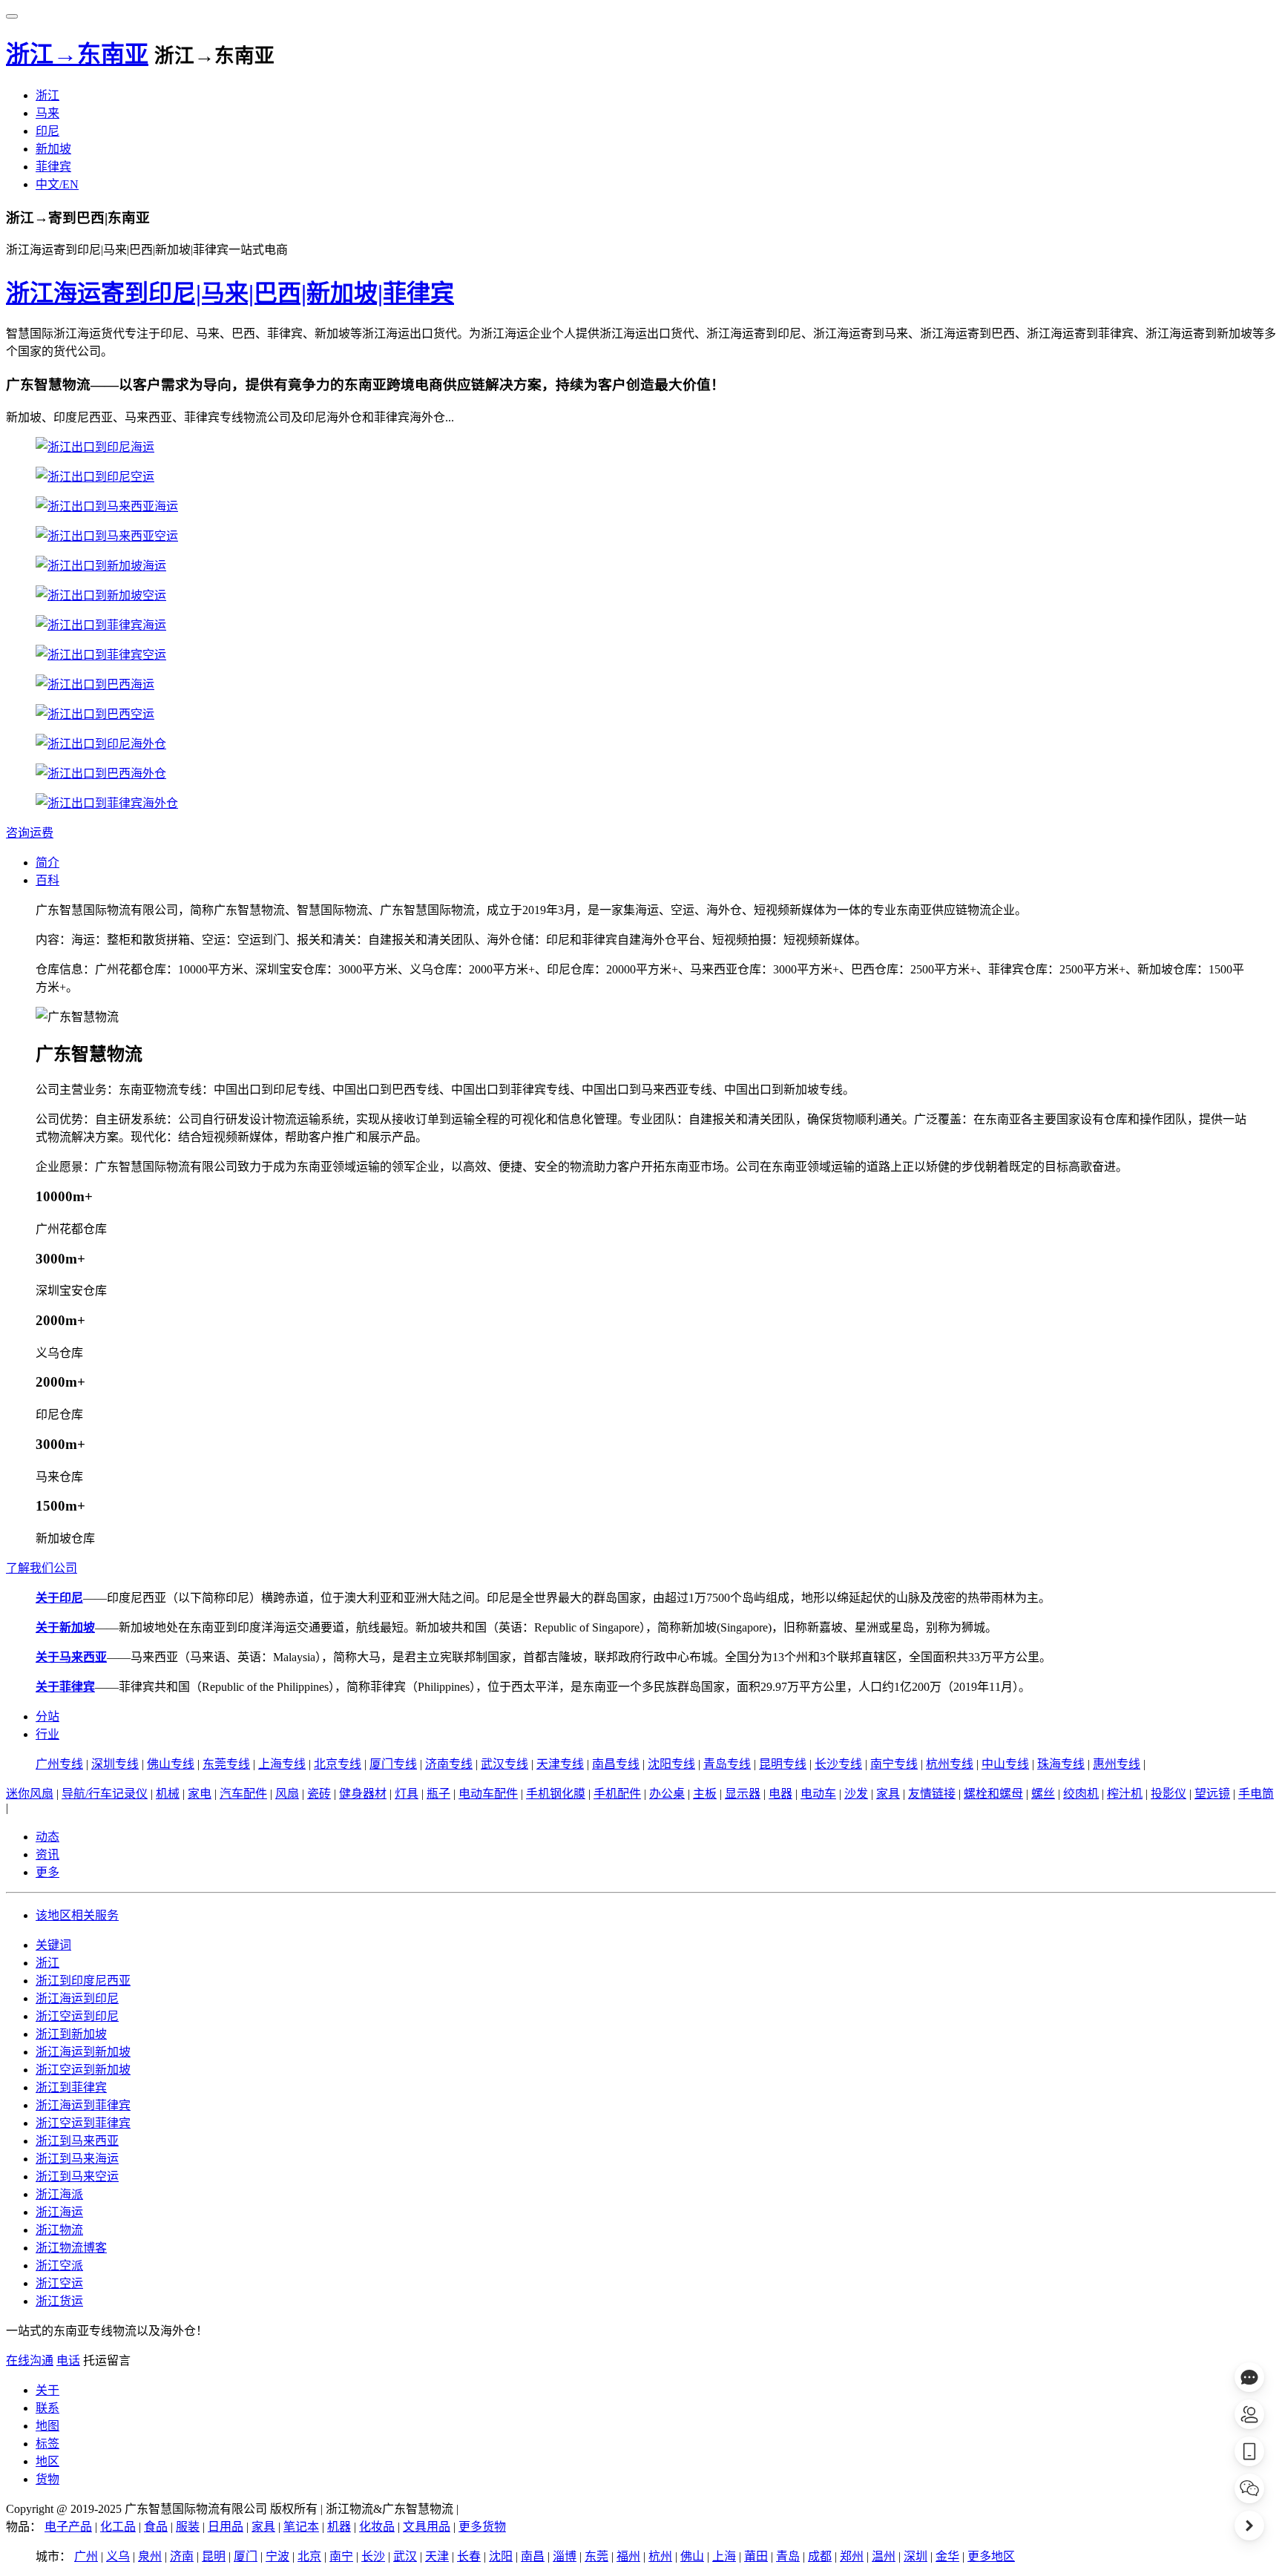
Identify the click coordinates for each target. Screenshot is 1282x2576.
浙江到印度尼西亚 (83, 1981)
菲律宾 (53, 167)
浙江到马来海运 (77, 2159)
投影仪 (1168, 1794)
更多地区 (991, 2556)
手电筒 (1256, 1794)
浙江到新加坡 (71, 2034)
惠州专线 (1117, 1764)
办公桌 (667, 1794)
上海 (724, 2556)
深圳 (916, 2556)
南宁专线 (894, 1764)
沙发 (856, 1794)
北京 (309, 2556)
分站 (47, 1716)
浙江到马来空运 (77, 2176)
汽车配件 (243, 1794)
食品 (156, 2527)
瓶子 (438, 1794)
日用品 (226, 2527)
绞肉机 (1081, 1794)
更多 (47, 1872)
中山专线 (1005, 1764)
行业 (47, 1734)
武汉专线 (504, 1764)
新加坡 (53, 149)
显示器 (743, 1794)
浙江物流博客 (71, 2248)
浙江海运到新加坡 (83, 2052)
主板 (705, 1794)
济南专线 (449, 1764)
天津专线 (560, 1764)
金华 (947, 2556)
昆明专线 (783, 1764)
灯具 (407, 1794)
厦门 (246, 2556)
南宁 (341, 2556)
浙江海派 (59, 2194)
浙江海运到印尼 (77, 1998)
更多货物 (482, 2527)
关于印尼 (59, 1598)
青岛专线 (727, 1764)
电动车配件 (488, 1794)
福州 (628, 2556)
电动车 (818, 1794)
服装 (188, 2527)
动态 (47, 1837)
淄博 (565, 2556)
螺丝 (1043, 1794)
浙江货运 (59, 2301)
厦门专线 (393, 1764)
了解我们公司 (42, 1568)
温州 (884, 2556)
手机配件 (617, 1794)
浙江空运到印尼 (77, 2016)
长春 (469, 2556)
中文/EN (57, 184)
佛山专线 (171, 1764)
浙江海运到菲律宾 (83, 2105)
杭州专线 (950, 1764)
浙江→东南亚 (77, 54)
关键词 (53, 1945)
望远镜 (1212, 1794)
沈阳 (501, 2556)
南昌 (533, 2556)
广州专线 (59, 1764)
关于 (47, 2390)
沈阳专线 (671, 1764)
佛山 (692, 2556)
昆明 (214, 2556)
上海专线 (282, 1764)
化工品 (118, 2527)
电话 (68, 2360)
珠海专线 (1061, 1764)
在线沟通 (30, 2360)
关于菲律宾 (65, 1687)
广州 (86, 2556)
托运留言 (107, 2360)
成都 (820, 2556)
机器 (339, 2527)
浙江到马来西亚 (77, 2141)
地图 (47, 2426)
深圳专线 (115, 1764)
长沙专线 (838, 1764)
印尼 (47, 131)
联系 (47, 2408)
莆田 (756, 2556)
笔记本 (301, 2527)
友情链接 (932, 1794)
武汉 (405, 2556)
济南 (182, 2556)
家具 (888, 1794)
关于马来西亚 (71, 1657)
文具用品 (427, 2527)
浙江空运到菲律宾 (83, 2123)
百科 (47, 880)
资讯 (47, 1854)
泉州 (150, 2556)
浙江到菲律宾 (71, 2087)
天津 (437, 2556)
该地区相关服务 (77, 1915)
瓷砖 (319, 1794)
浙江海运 (59, 2212)
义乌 (118, 2556)
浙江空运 (59, 2283)
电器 (780, 1794)
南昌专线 (616, 1764)
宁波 (277, 2556)
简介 (47, 862)
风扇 (287, 1794)
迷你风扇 (30, 1794)
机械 (168, 1794)
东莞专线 (226, 1764)
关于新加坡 (65, 1627)
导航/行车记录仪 (105, 1794)
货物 (47, 2479)
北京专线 (338, 1764)
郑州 (852, 2556)
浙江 (47, 95)
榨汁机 (1125, 1794)
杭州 (660, 2556)
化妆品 (377, 2527)
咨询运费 (30, 833)
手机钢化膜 (556, 1794)
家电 (200, 1794)
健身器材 (363, 1794)
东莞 (596, 2556)
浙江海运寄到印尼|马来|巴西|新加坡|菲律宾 (230, 293)
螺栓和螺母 (993, 1794)
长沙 (373, 2556)
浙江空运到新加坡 (83, 2070)
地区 (47, 2461)
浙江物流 (59, 2230)
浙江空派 (59, 2265)
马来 (47, 113)
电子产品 (68, 2527)
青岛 (788, 2556)
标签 (47, 2444)
